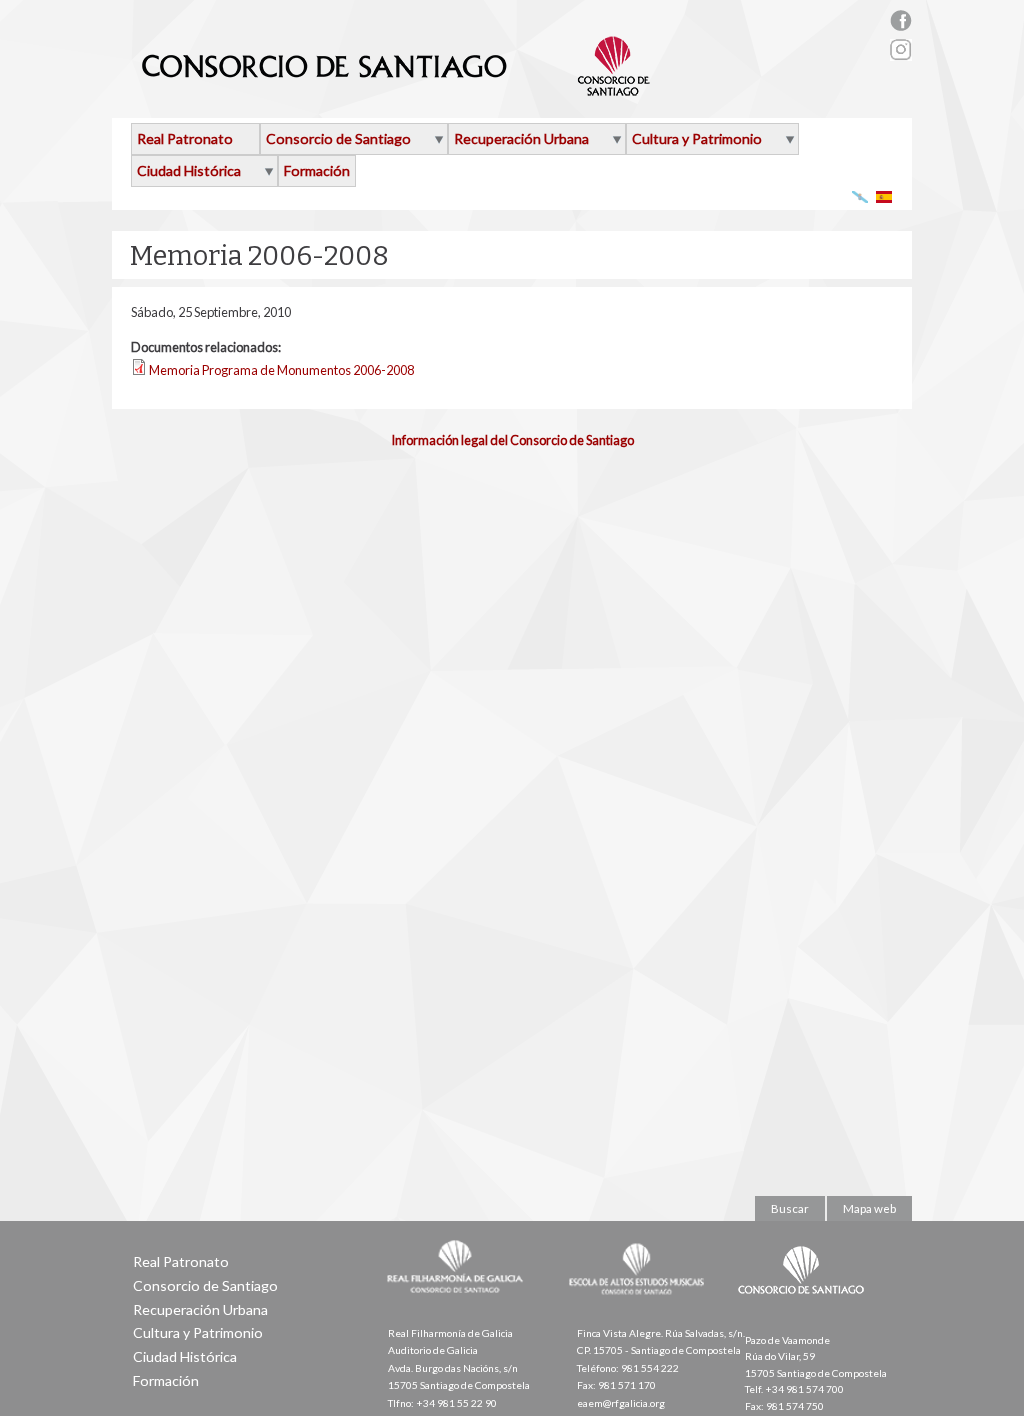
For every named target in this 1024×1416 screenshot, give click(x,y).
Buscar (790, 1208)
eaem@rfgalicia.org (621, 1403)
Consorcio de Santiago (338, 138)
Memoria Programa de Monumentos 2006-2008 (281, 370)
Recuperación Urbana (521, 138)
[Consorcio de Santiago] (805, 1308)
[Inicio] (396, 88)
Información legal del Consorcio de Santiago (512, 440)
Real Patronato (185, 138)
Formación (317, 170)
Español (884, 196)
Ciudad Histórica (189, 170)
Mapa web (869, 1208)
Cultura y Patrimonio (697, 138)
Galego (860, 196)
